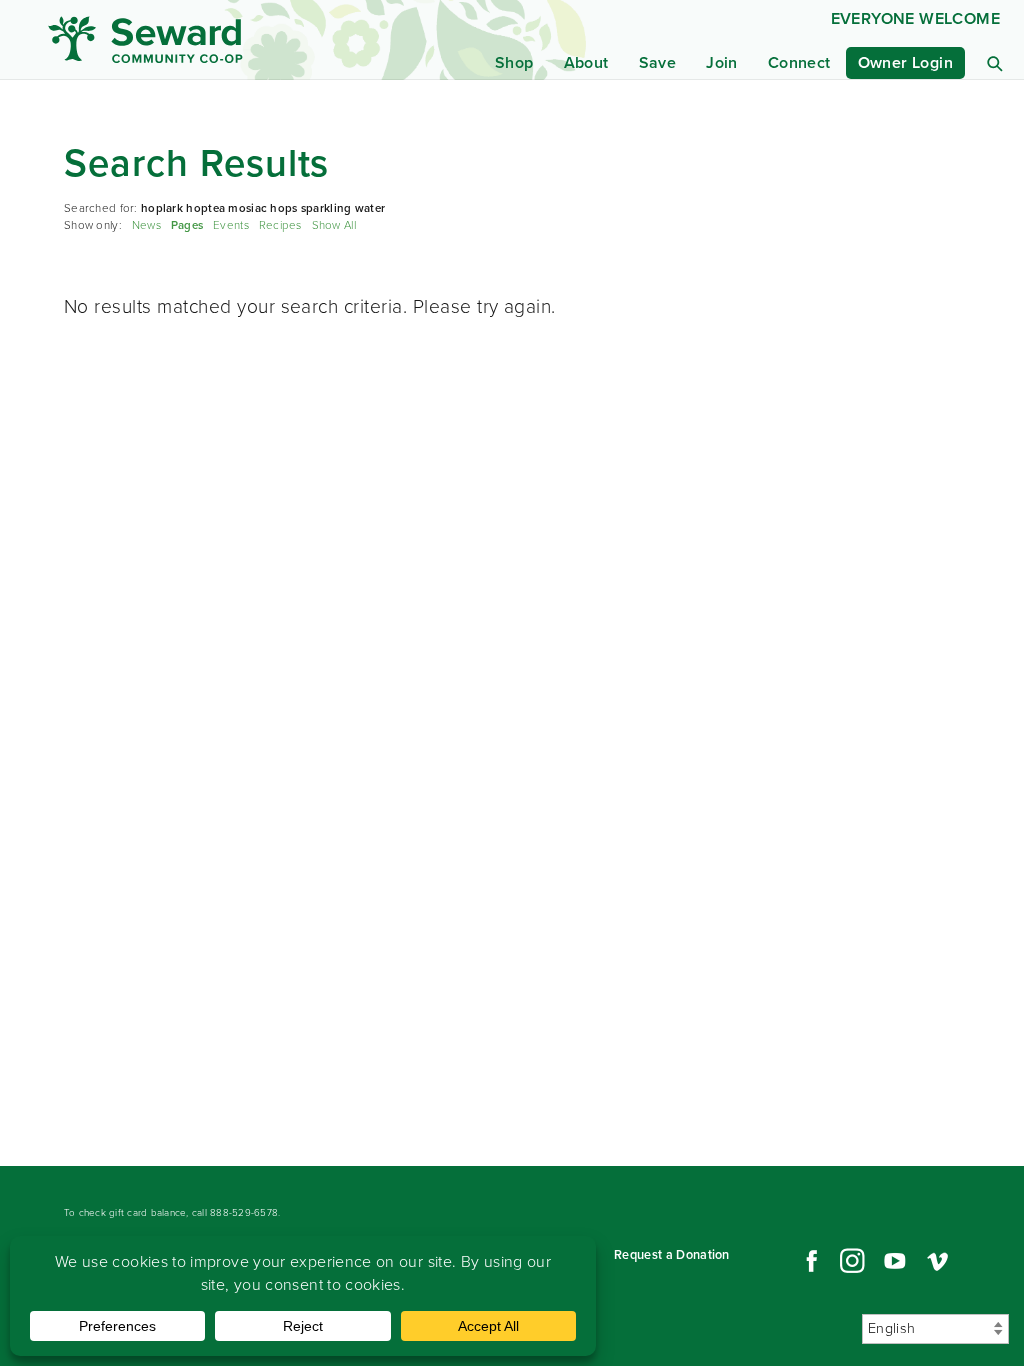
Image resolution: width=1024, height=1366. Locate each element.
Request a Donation (672, 1254)
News (146, 225)
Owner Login (905, 62)
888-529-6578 (244, 1212)
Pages (187, 225)
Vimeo (938, 1261)
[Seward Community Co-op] (176, 39)
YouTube (895, 1261)
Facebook (809, 1261)
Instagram (852, 1261)
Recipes (280, 225)
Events (231, 225)
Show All (334, 225)
